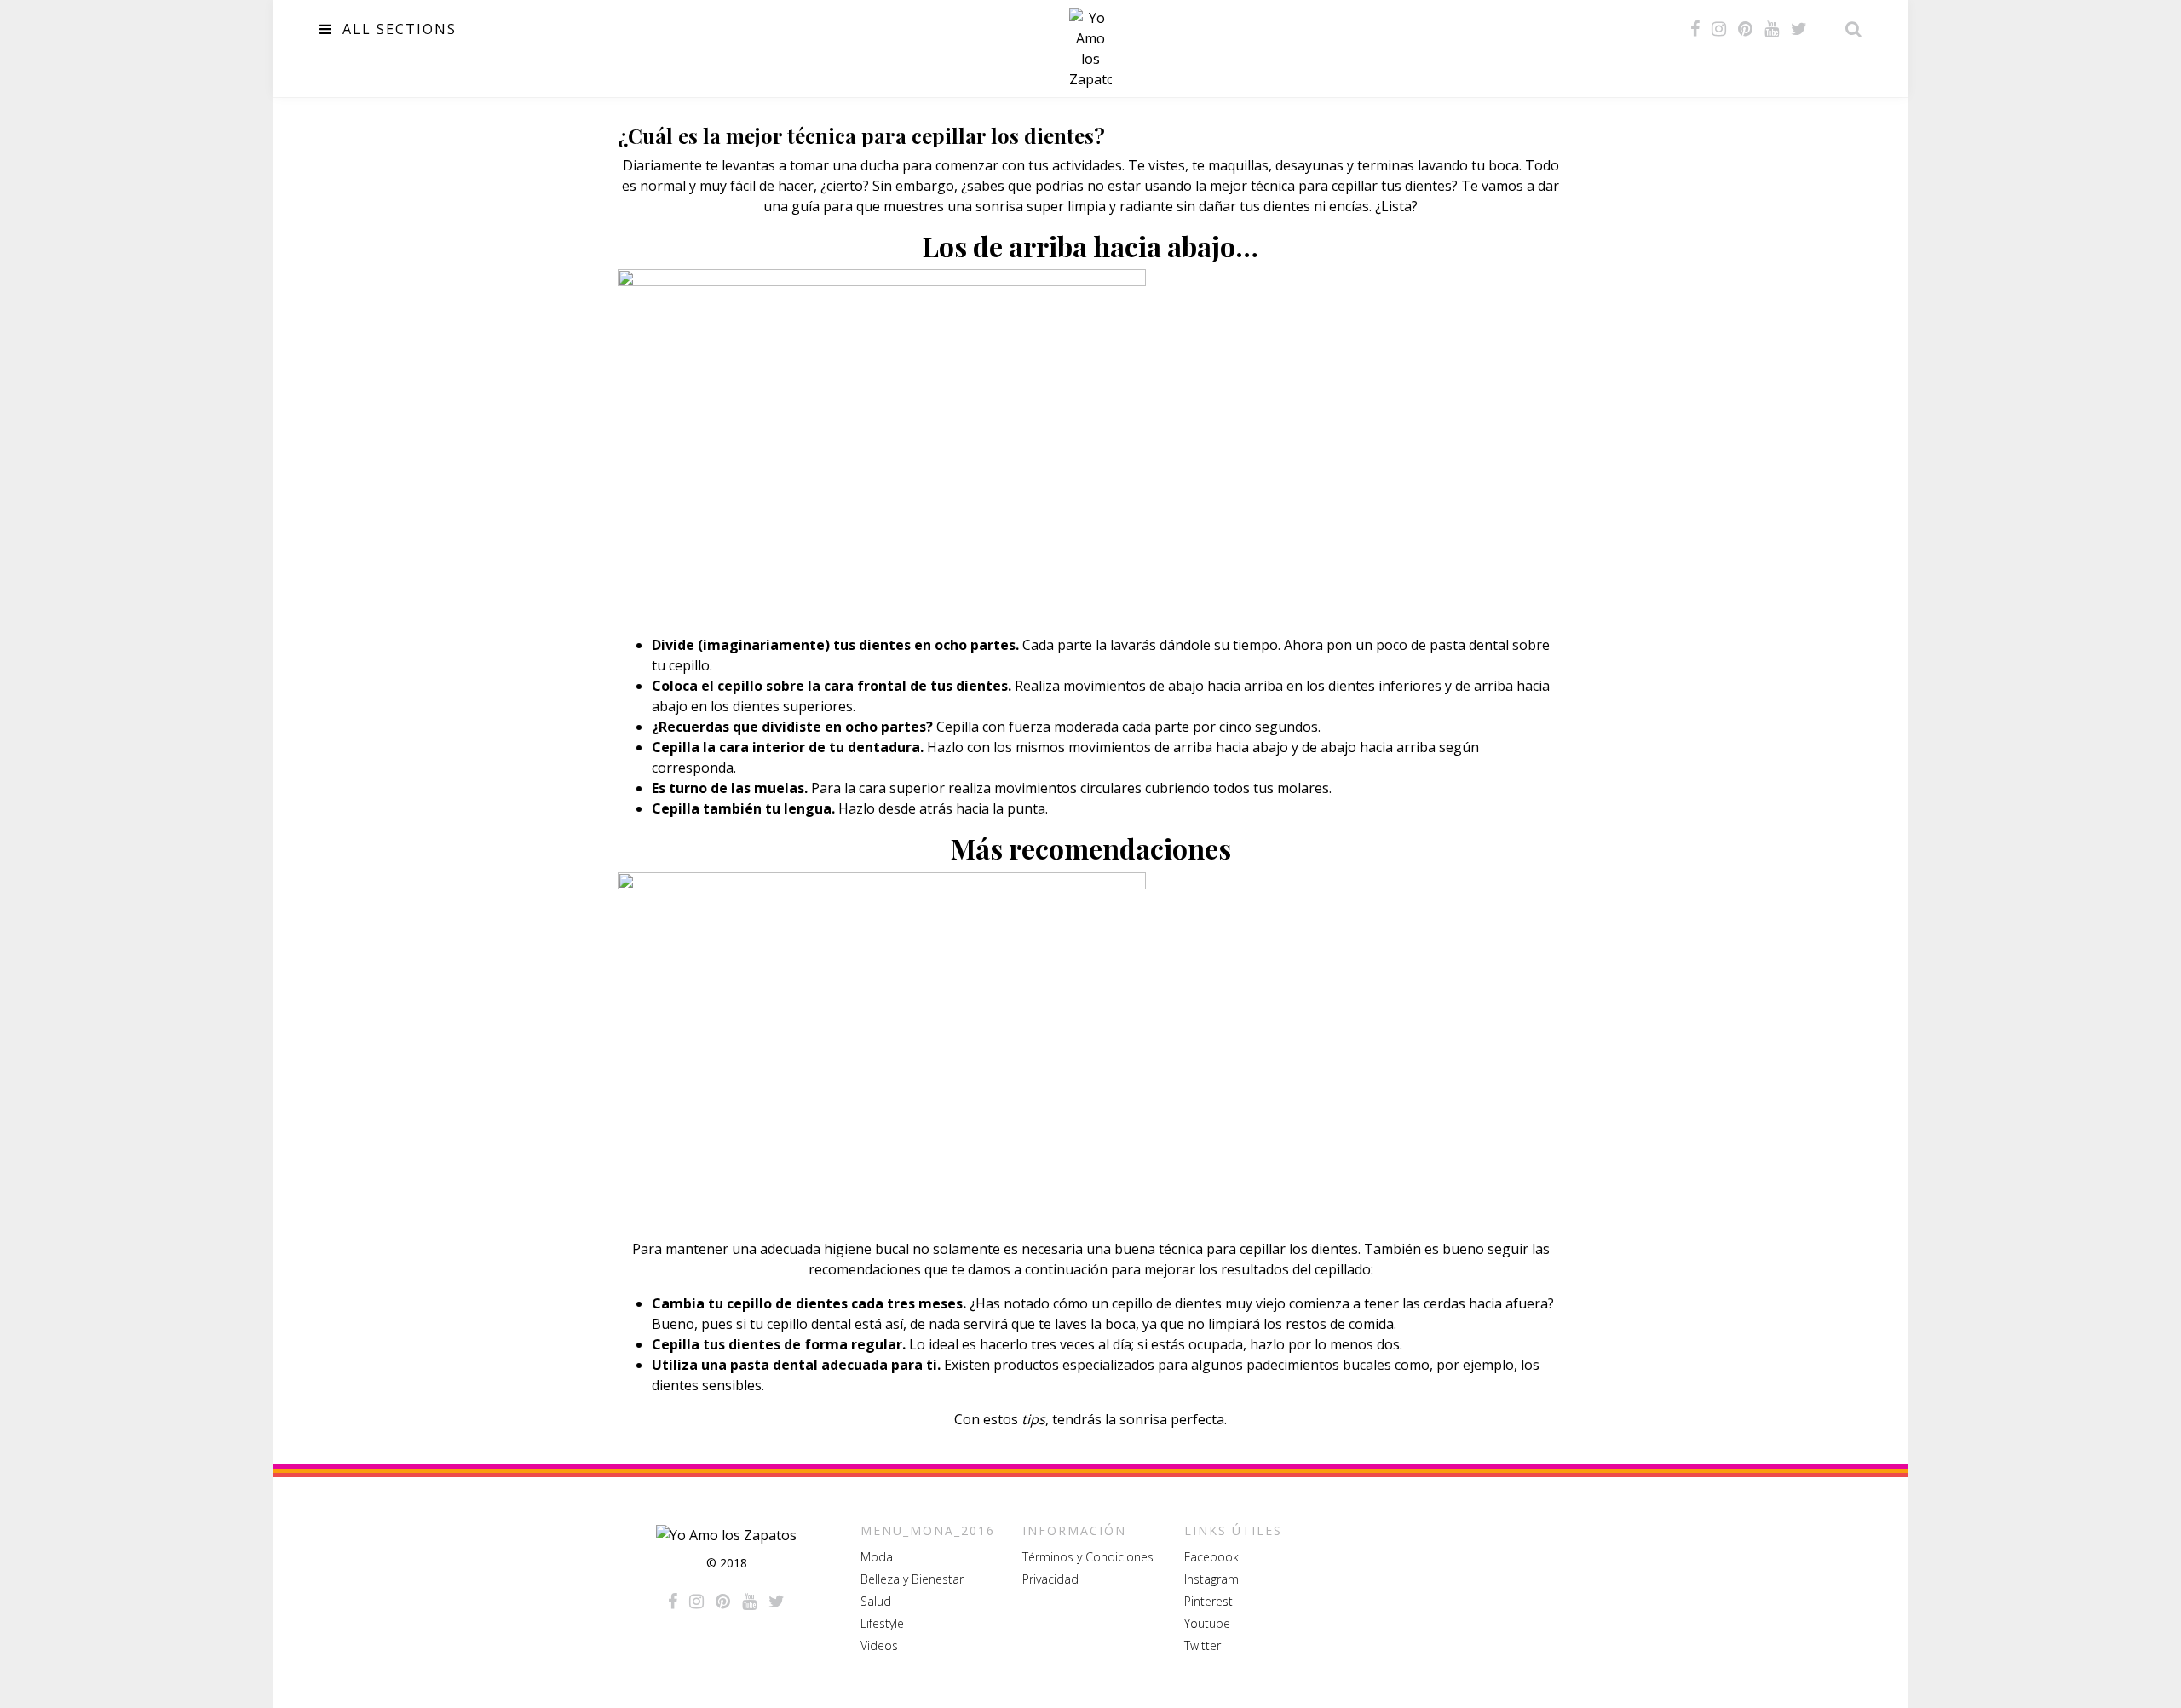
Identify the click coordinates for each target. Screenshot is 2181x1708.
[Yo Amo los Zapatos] (1090, 49)
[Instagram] (1719, 29)
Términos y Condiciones (1088, 1557)
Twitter (1203, 1645)
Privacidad (1050, 1579)
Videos (879, 1645)
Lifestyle (882, 1623)
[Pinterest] (1745, 29)
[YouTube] (1772, 29)
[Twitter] (1799, 29)
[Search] (1849, 29)
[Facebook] (1695, 29)
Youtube (1207, 1623)
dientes (1428, 186)
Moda (877, 1557)
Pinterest (1208, 1601)
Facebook (1211, 1557)
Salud (876, 1601)
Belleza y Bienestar (912, 1579)
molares (1303, 788)
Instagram (1211, 1579)
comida (1371, 1324)
